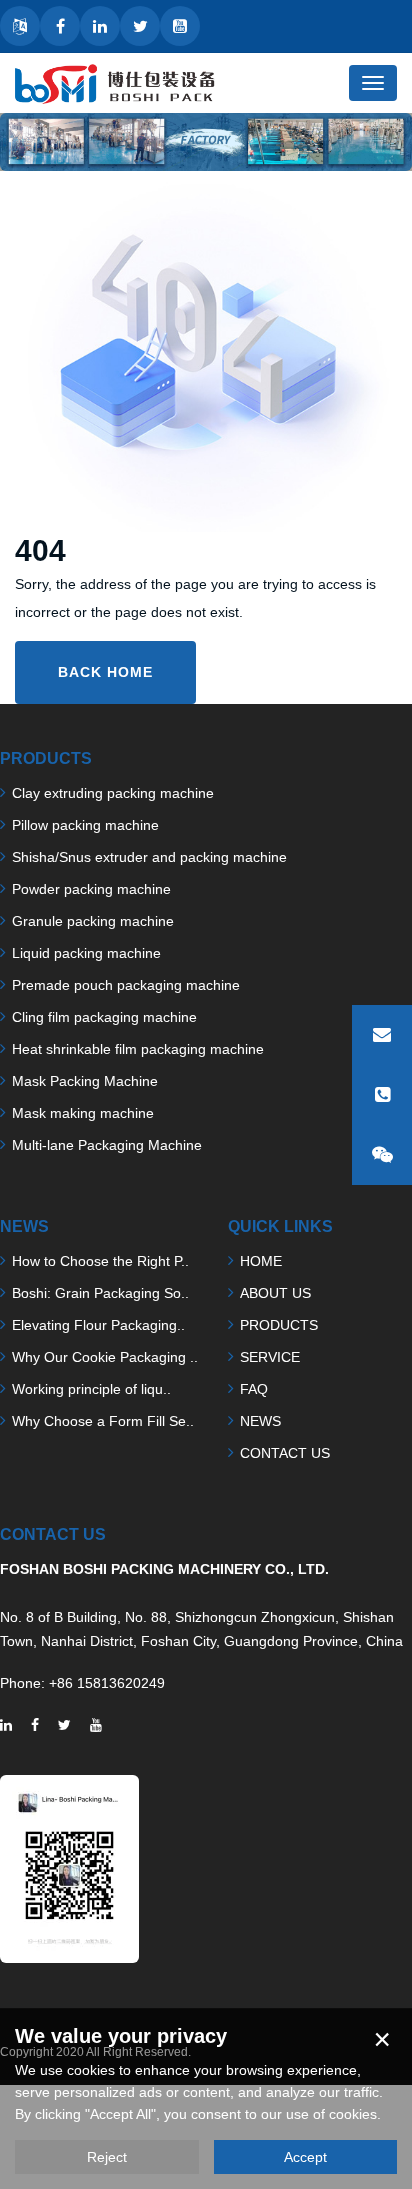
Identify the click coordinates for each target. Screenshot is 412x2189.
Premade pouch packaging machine (126, 985)
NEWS (260, 1421)
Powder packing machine (91, 889)
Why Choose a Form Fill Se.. (103, 1421)
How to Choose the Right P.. (100, 1261)
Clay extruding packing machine (113, 793)
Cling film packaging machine (104, 1017)
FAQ (254, 1389)
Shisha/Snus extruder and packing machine (149, 857)
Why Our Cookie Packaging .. (105, 1357)
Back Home (105, 672)
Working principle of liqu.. (91, 1389)
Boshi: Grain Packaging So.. (100, 1293)
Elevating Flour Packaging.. (98, 1325)
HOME (261, 1261)
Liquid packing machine (86, 953)
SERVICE (270, 1357)
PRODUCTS (279, 1325)
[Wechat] (382, 1155)
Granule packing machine (93, 921)
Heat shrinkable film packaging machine (138, 1049)
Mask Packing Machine (85, 1081)
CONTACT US (285, 1453)
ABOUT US (275, 1293)
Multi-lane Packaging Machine (107, 1145)
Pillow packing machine (85, 825)
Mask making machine (83, 1113)
